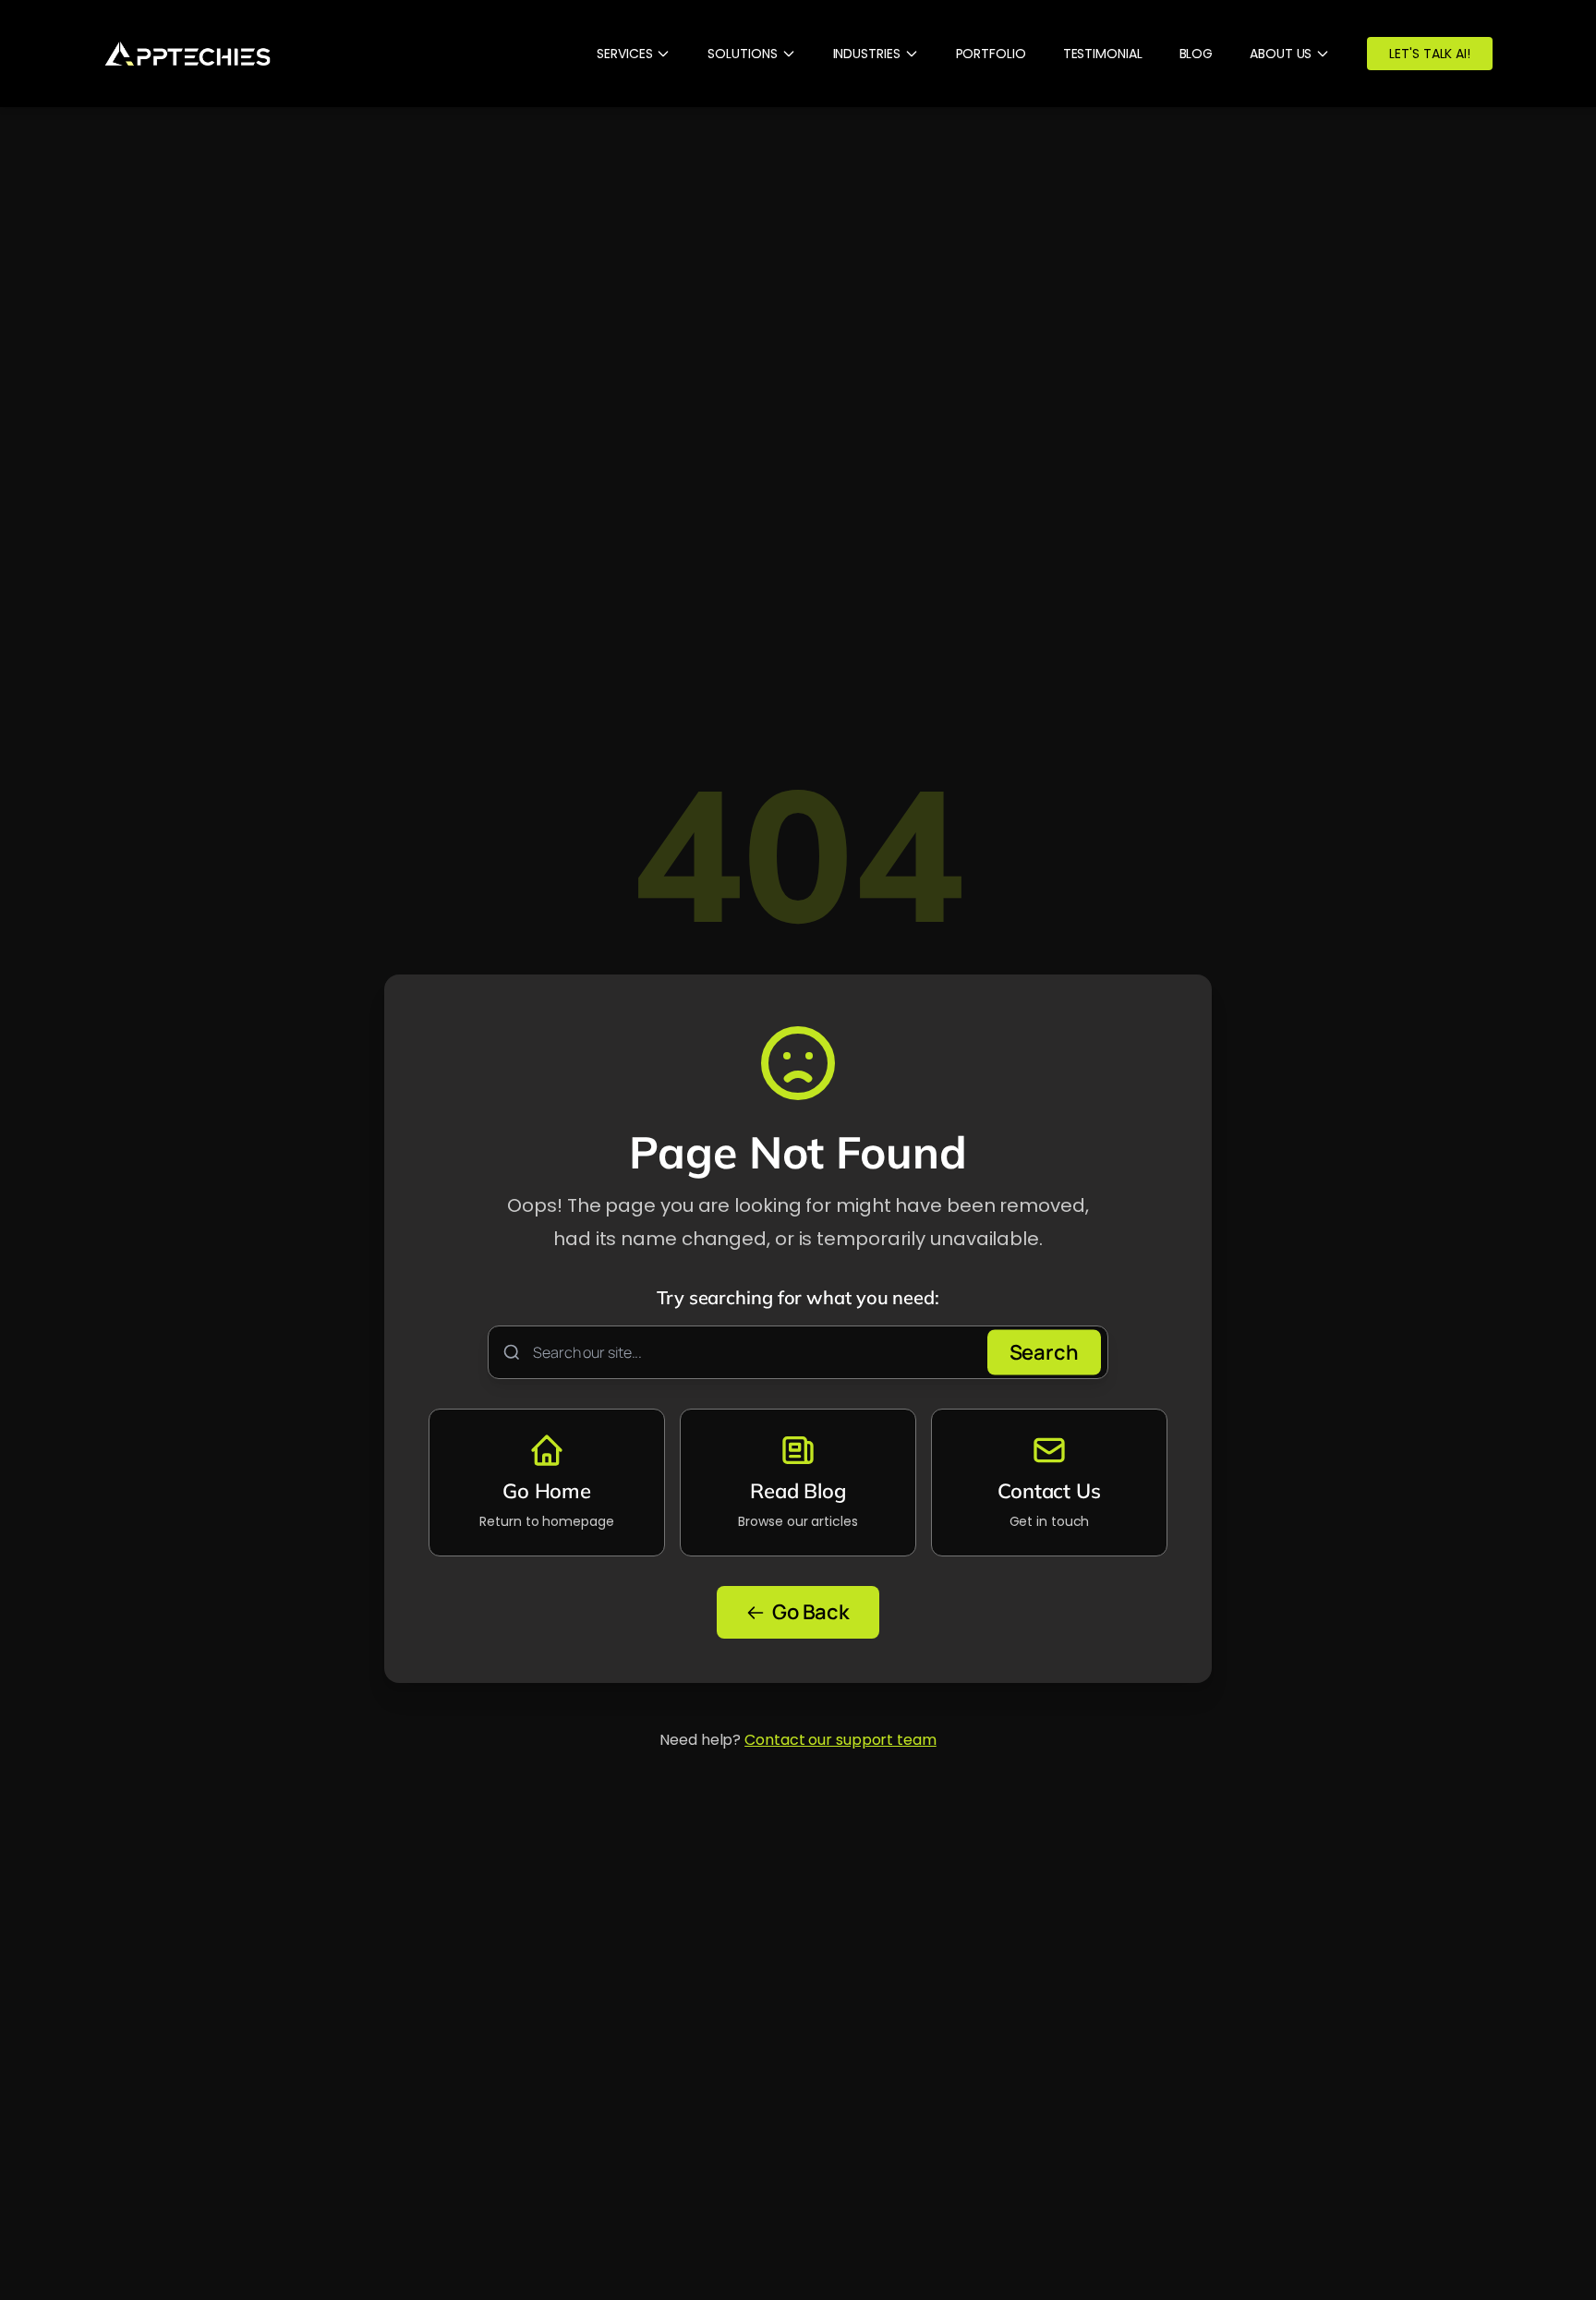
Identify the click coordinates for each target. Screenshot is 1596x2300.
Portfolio (991, 54)
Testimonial (1103, 54)
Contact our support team (840, 1740)
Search (1044, 1352)
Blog (1197, 54)
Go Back (811, 1612)
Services (624, 54)
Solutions (742, 54)
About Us (1281, 54)
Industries (867, 54)
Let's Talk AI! (1430, 54)
